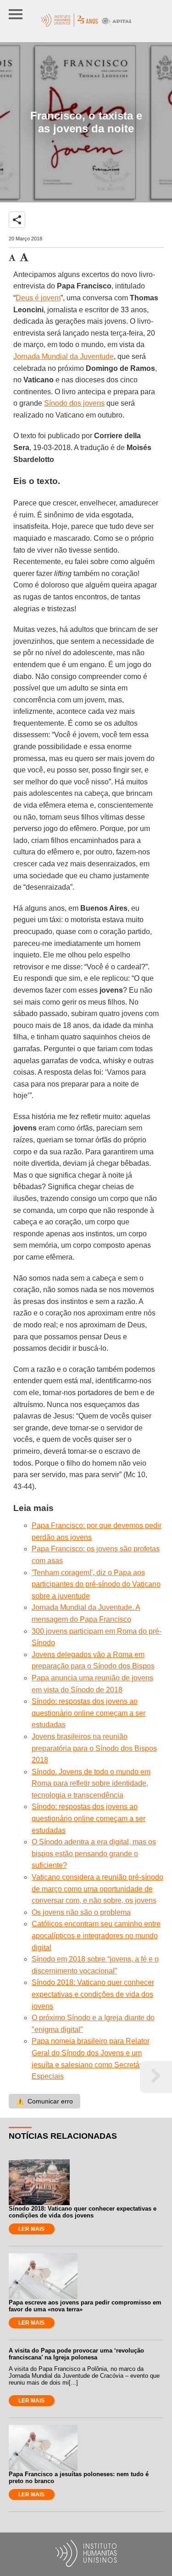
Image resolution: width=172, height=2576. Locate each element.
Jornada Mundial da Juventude (64, 356)
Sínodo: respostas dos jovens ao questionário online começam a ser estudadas (89, 1713)
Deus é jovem (38, 298)
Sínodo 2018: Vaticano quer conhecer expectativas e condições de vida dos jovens (93, 1994)
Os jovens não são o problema (81, 1912)
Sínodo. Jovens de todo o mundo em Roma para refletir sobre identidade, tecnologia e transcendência (91, 1783)
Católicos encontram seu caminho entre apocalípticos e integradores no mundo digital (96, 1935)
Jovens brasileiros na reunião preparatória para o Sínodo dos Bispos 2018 (94, 1748)
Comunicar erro (44, 2101)
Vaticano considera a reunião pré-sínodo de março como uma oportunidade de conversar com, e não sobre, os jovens (97, 1889)
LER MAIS (31, 2229)
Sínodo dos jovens (74, 403)
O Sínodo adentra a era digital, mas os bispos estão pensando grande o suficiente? (94, 1853)
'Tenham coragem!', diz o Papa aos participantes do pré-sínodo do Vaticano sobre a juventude (96, 1584)
